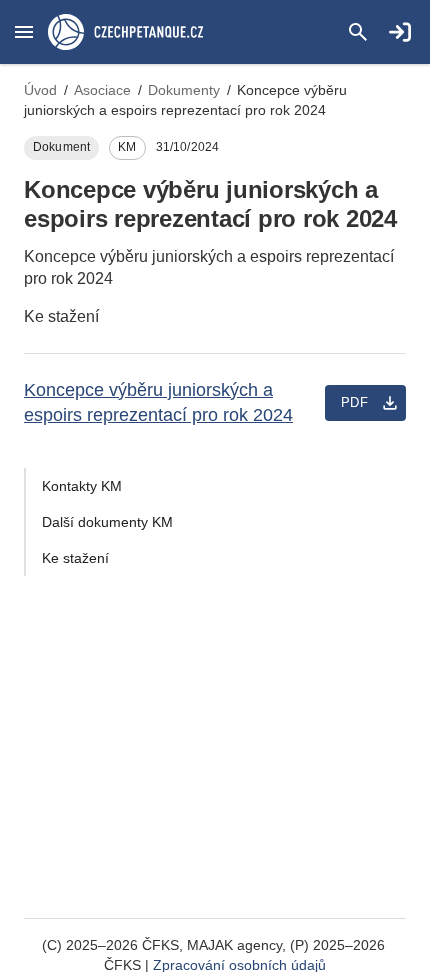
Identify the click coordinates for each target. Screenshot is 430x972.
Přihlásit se (400, 32)
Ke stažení (75, 558)
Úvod (40, 90)
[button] (24, 32)
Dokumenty (184, 90)
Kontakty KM (82, 486)
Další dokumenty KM (107, 522)
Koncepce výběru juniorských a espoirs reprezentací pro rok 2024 (158, 402)
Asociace (102, 90)
